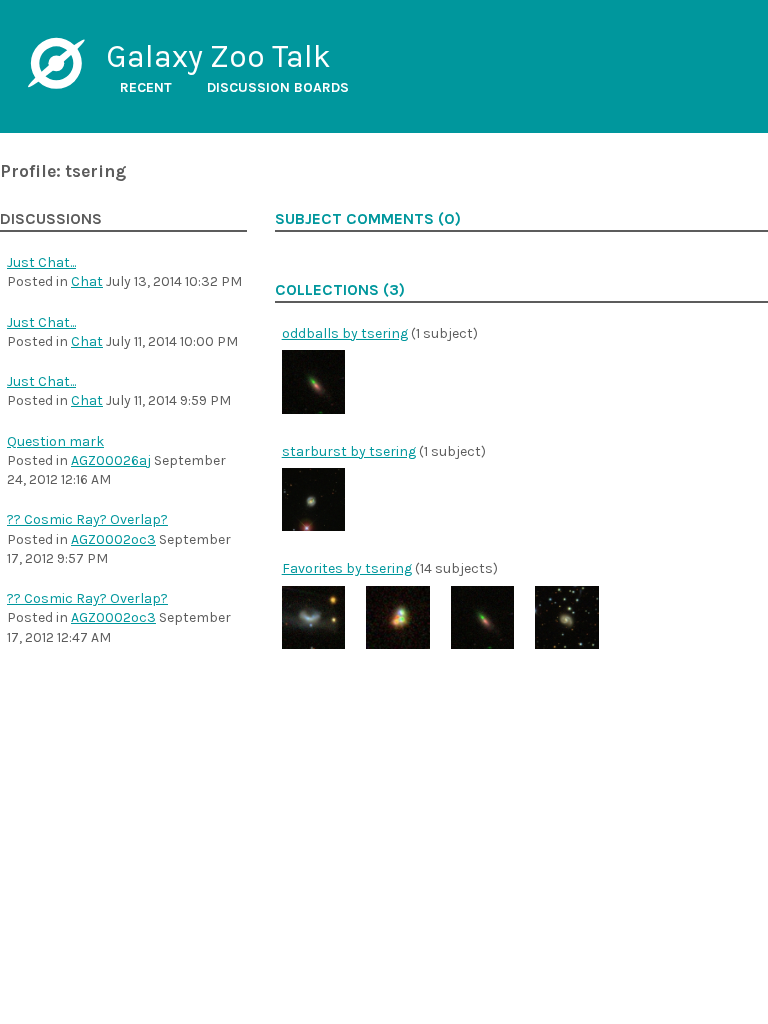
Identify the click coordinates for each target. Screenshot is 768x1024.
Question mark (55, 441)
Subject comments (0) (368, 219)
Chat (87, 281)
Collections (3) (340, 290)
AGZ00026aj (111, 460)
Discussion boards (278, 87)
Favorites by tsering (347, 568)
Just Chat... (41, 262)
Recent (146, 87)
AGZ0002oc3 (113, 539)
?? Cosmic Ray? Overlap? (87, 519)
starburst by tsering (349, 451)
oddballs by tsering (345, 333)
